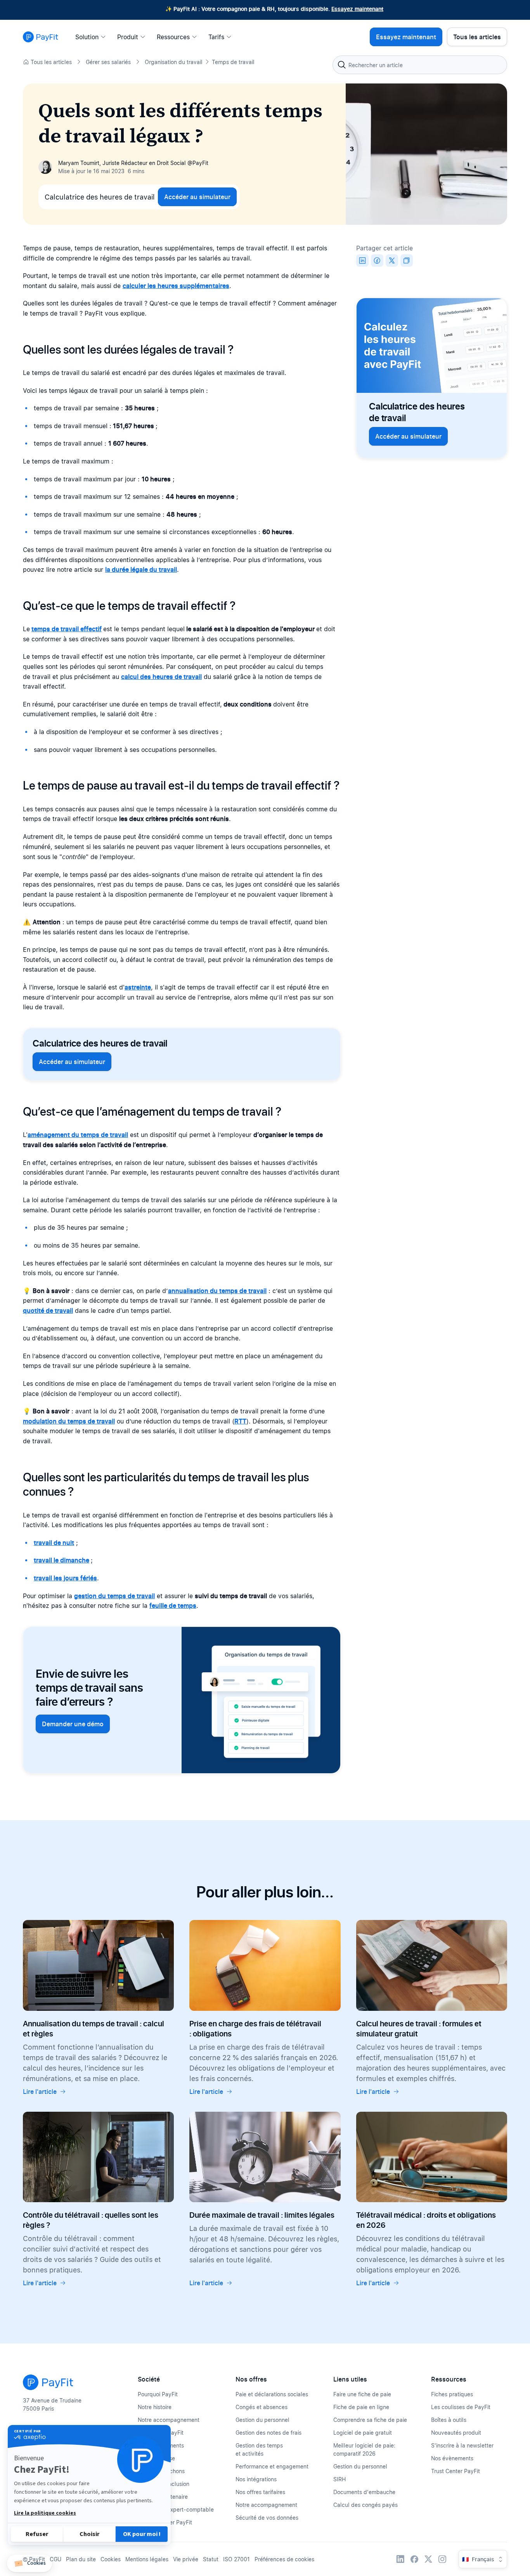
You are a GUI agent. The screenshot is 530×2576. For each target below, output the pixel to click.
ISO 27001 (236, 2559)
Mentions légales (147, 2559)
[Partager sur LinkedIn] (362, 260)
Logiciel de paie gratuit (363, 2433)
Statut (211, 2559)
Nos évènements (452, 2458)
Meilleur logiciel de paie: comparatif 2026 (364, 2449)
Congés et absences (262, 2407)
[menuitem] (93, 37)
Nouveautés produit (456, 2433)
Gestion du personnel (262, 2420)
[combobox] (420, 65)
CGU (55, 2559)
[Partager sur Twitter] (392, 260)
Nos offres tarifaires (260, 2492)
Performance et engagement (272, 2466)
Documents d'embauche (364, 2492)
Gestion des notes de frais (268, 2433)
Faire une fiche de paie (362, 2394)
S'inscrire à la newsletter (462, 2445)
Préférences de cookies (284, 2559)
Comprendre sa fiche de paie (370, 2420)
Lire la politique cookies (45, 2513)
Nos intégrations (256, 2479)
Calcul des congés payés (365, 2505)
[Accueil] (41, 37)
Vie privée (186, 2559)
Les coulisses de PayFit (461, 2407)
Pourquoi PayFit (158, 2394)
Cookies (111, 2559)
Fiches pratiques (452, 2394)
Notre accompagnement (169, 2420)
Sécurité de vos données (267, 2518)
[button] (29, 2563)
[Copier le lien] (407, 260)
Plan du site (81, 2559)
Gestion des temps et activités (259, 2449)
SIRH (339, 2479)
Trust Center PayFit (456, 2471)
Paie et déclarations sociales (272, 2394)
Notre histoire (155, 2407)
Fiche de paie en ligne (361, 2407)
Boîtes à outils (449, 2420)
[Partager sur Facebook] (377, 260)
